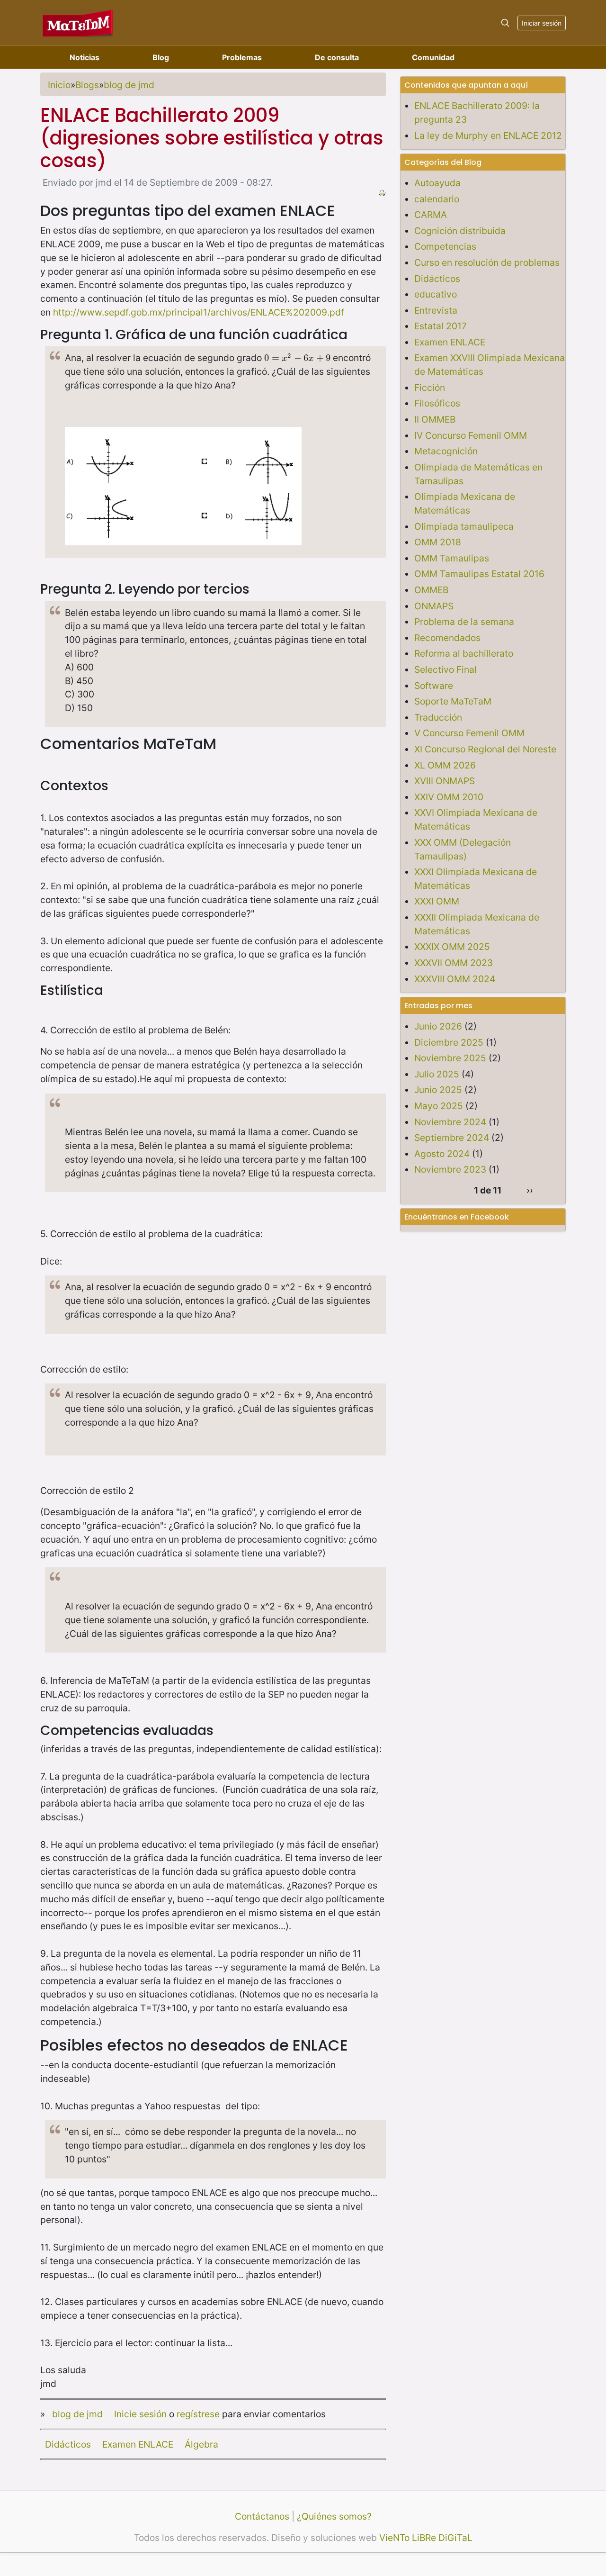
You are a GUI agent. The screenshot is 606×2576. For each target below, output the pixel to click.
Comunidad (433, 57)
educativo (436, 294)
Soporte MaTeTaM (453, 701)
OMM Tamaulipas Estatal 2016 (479, 574)
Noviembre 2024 (450, 1122)
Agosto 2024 (442, 1154)
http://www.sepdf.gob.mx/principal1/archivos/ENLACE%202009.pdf (199, 312)
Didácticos (68, 2444)
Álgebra (201, 2444)
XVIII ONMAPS (445, 781)
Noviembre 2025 (450, 1058)
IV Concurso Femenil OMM (471, 435)
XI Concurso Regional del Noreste (485, 749)
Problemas (242, 57)
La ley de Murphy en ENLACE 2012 (488, 136)
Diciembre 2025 (449, 1042)
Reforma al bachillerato (464, 653)
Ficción (430, 388)
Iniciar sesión (542, 23)
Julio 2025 (437, 1074)
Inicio (59, 85)
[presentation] (297, 358)
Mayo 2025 (439, 1106)
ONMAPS (434, 606)
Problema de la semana (464, 622)
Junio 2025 (438, 1090)
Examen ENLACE (138, 2444)
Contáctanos (262, 2516)
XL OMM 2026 (445, 765)
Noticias (85, 57)
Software (434, 686)
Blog (161, 57)
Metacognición (446, 451)
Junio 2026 (438, 1026)
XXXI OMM (437, 901)
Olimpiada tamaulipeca (464, 526)
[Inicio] (78, 23)
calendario (437, 199)
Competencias (445, 246)
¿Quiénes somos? (334, 2516)
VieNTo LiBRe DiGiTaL (426, 2538)
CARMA (431, 215)
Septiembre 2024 (452, 1138)
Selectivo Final (446, 669)
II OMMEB (435, 419)
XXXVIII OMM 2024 (455, 979)
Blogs (87, 85)
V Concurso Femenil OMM (469, 733)
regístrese (198, 2414)
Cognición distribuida (460, 231)
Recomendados (447, 638)
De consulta (337, 57)
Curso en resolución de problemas (487, 262)
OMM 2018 (438, 542)
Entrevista (436, 310)
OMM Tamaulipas (452, 558)
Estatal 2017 (441, 326)
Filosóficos (437, 403)
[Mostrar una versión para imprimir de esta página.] (382, 192)
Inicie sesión (140, 2414)
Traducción (438, 717)
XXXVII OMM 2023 (454, 963)
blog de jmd (129, 85)
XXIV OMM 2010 (449, 797)
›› (530, 1190)
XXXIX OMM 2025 (452, 947)
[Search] (505, 23)
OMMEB (431, 590)
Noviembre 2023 (450, 1169)
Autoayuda (437, 183)
